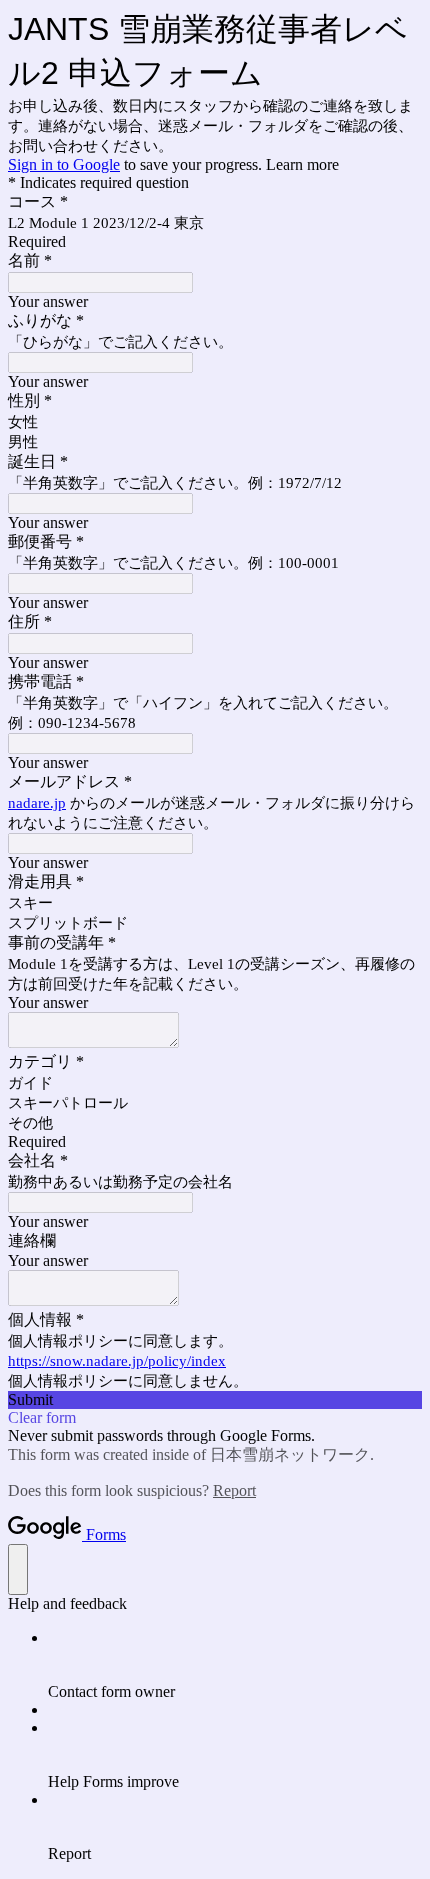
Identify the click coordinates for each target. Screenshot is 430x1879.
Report (234, 1490)
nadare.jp (37, 803)
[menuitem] (235, 1665)
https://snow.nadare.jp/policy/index (117, 1361)
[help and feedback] (18, 1569)
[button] (215, 1400)
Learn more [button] (302, 164)
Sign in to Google (64, 164)
